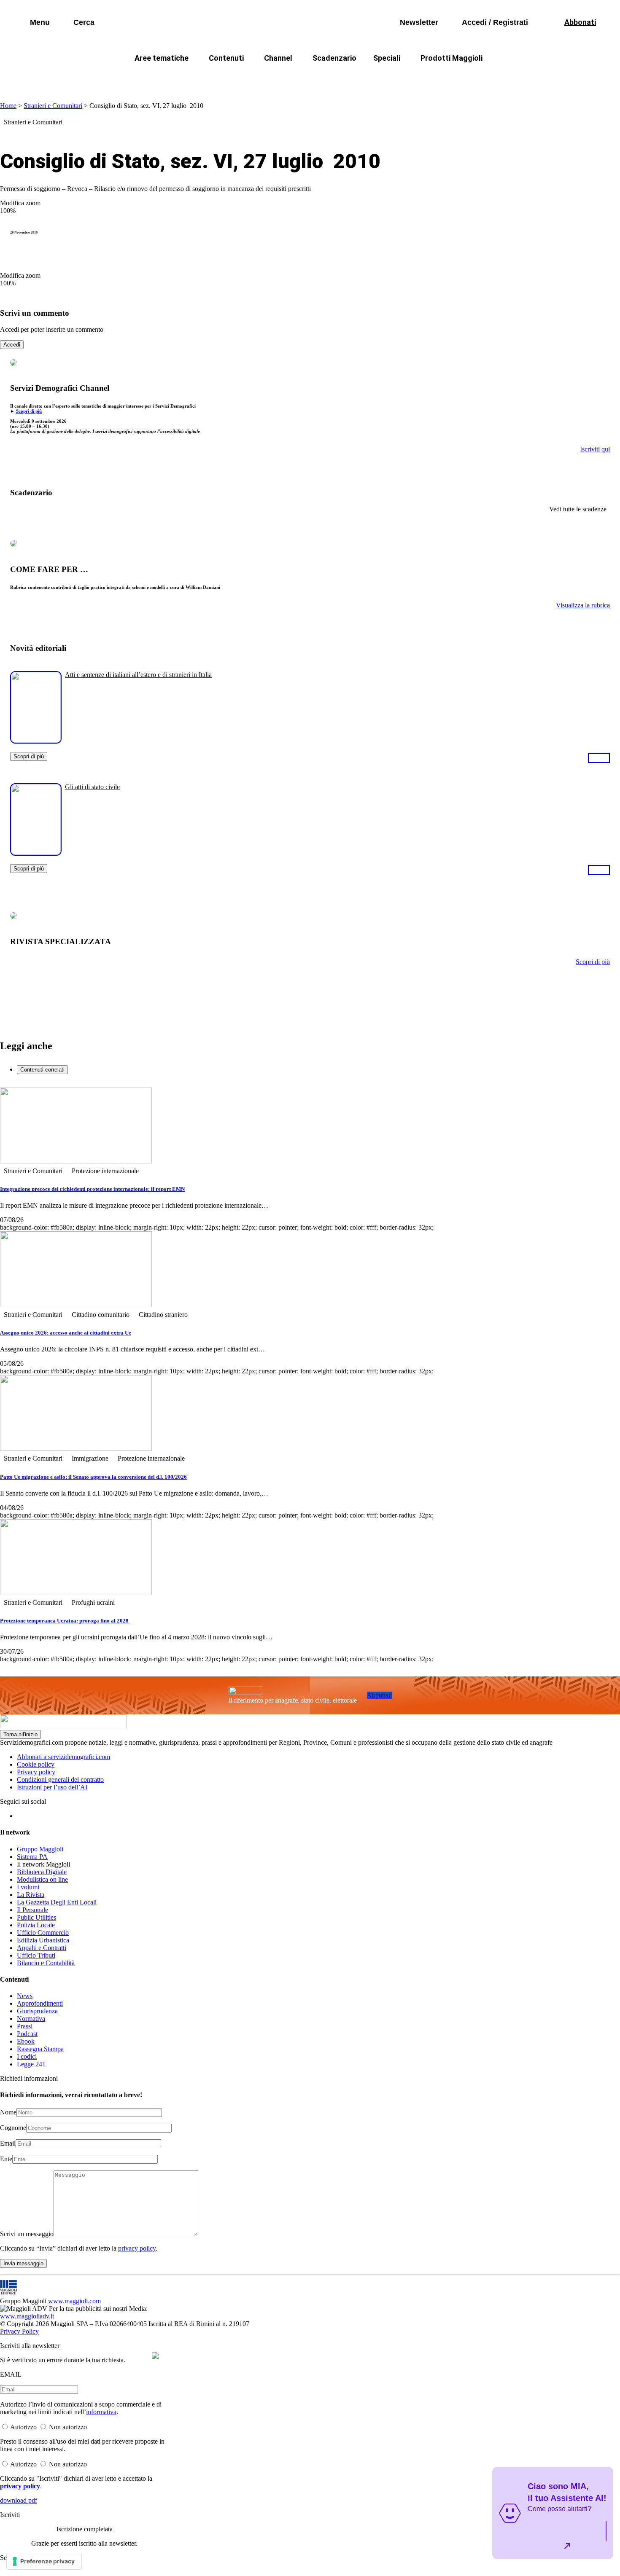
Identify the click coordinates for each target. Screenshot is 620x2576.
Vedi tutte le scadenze (578, 509)
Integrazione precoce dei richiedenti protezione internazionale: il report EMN (92, 1189)
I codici (27, 2056)
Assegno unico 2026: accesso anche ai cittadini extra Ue (66, 1333)
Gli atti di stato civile (92, 787)
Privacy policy (36, 1772)
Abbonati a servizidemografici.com (63, 1757)
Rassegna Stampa (40, 2049)
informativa (101, 2412)
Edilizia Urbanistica (43, 1940)
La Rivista (31, 1895)
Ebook (26, 2041)
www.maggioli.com (74, 2301)
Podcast (27, 2034)
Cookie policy (36, 1764)
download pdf (19, 2500)
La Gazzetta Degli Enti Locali (57, 1902)
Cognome (13, 2128)
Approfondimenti (40, 2003)
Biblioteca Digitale (42, 1872)
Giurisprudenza (37, 2011)
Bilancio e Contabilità (46, 1963)
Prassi (25, 2026)
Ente (6, 2159)
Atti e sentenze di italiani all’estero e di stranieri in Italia (138, 675)
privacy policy (137, 2248)
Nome (8, 2112)
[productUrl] (36, 740)
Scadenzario (334, 58)
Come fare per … (144, 78)
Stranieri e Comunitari (53, 106)
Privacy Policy (19, 2331)
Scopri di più (29, 411)
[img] (155, 2356)
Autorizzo (23, 2427)
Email (8, 2143)
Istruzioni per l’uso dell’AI (52, 1787)
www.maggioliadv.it (27, 2316)
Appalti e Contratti (42, 1948)
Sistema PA (32, 1857)
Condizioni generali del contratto (60, 1780)
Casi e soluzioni (415, 78)
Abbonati (379, 1695)
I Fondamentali (349, 78)
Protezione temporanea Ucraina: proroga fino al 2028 (64, 1621)
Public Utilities (36, 1917)
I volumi (28, 1887)
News (25, 1996)
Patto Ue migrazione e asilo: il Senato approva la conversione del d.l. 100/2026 (93, 1477)
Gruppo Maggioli (40, 1849)
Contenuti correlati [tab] (42, 1070)
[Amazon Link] (599, 757)
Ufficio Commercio (43, 1933)
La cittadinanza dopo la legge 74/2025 (248, 78)
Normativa (31, 2019)
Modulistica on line (42, 1879)
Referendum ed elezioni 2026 (503, 78)
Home (8, 106)
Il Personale (32, 1910)
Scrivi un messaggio (27, 2234)
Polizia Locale (36, 1925)
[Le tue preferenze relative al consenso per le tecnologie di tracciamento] (44, 2561)
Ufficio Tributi (36, 1955)
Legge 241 (31, 2064)
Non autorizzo (68, 2427)
